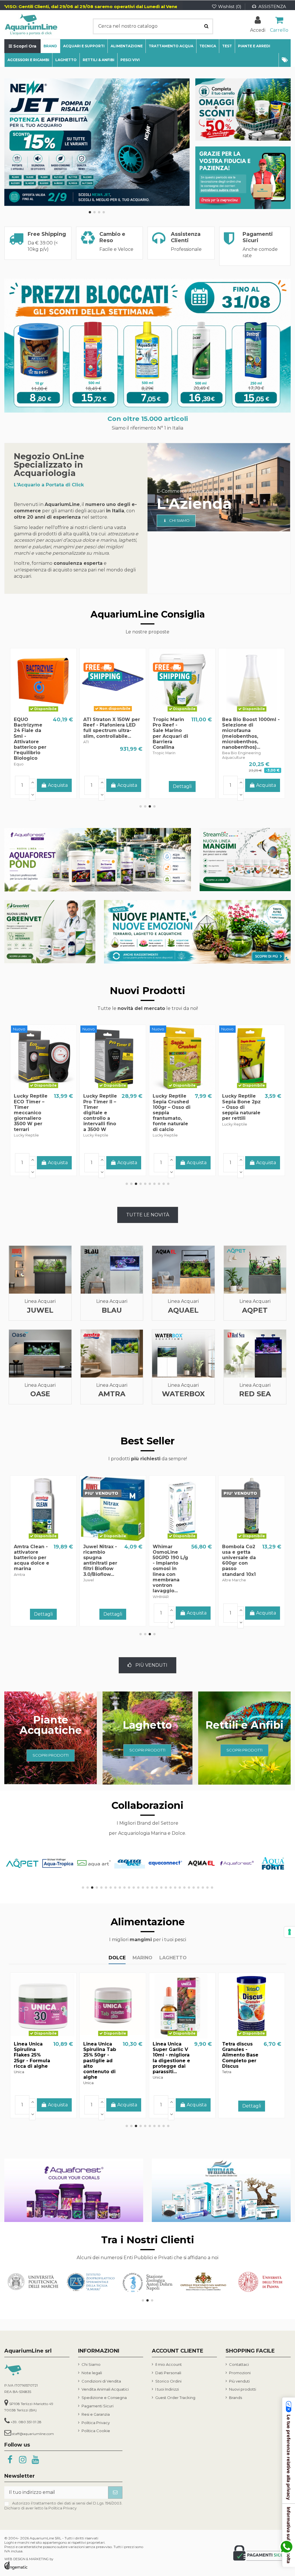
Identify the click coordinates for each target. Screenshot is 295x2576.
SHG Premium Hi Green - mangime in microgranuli (170, 2052)
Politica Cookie (96, 2431)
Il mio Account (169, 2364)
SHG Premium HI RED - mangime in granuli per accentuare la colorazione (170, 733)
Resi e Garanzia (96, 2414)
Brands (236, 2398)
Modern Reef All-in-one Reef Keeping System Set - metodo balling (100, 733)
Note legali (92, 2373)
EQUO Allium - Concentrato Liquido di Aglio (242, 2049)
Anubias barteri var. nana (172, 1549)
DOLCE (117, 1958)
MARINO (142, 1958)
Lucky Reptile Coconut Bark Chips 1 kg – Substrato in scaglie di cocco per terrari (100, 1113)
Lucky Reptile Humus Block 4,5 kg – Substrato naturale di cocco (170, 1110)
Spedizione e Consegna (104, 2398)
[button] (285, 60)
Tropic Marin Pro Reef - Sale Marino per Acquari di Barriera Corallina (240, 1560)
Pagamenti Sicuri (98, 2406)
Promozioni (240, 2373)
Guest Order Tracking (175, 2398)
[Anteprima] (52, 712)
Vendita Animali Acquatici (105, 2389)
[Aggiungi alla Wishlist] (34, 712)
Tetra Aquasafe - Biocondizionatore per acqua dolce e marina (42, 1552)
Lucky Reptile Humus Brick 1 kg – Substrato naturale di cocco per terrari (240, 1110)
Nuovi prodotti (243, 2389)
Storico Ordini (168, 2381)
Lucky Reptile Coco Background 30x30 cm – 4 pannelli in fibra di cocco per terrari (31, 1113)
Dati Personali (168, 2373)
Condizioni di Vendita (101, 2381)
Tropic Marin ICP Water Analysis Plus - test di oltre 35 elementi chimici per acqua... (239, 736)
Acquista (266, 785)
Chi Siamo (91, 2364)
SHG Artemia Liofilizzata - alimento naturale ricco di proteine (27, 2061)
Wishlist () (230, 6)
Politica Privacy (96, 2423)
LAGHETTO (173, 1958)
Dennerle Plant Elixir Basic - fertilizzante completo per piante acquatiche (31, 736)
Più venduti (239, 2381)
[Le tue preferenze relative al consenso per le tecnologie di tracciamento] (290, 1932)
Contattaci (239, 2364)
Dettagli (43, 786)
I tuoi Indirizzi (167, 2389)
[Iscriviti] (115, 2493)
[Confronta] (44, 712)
